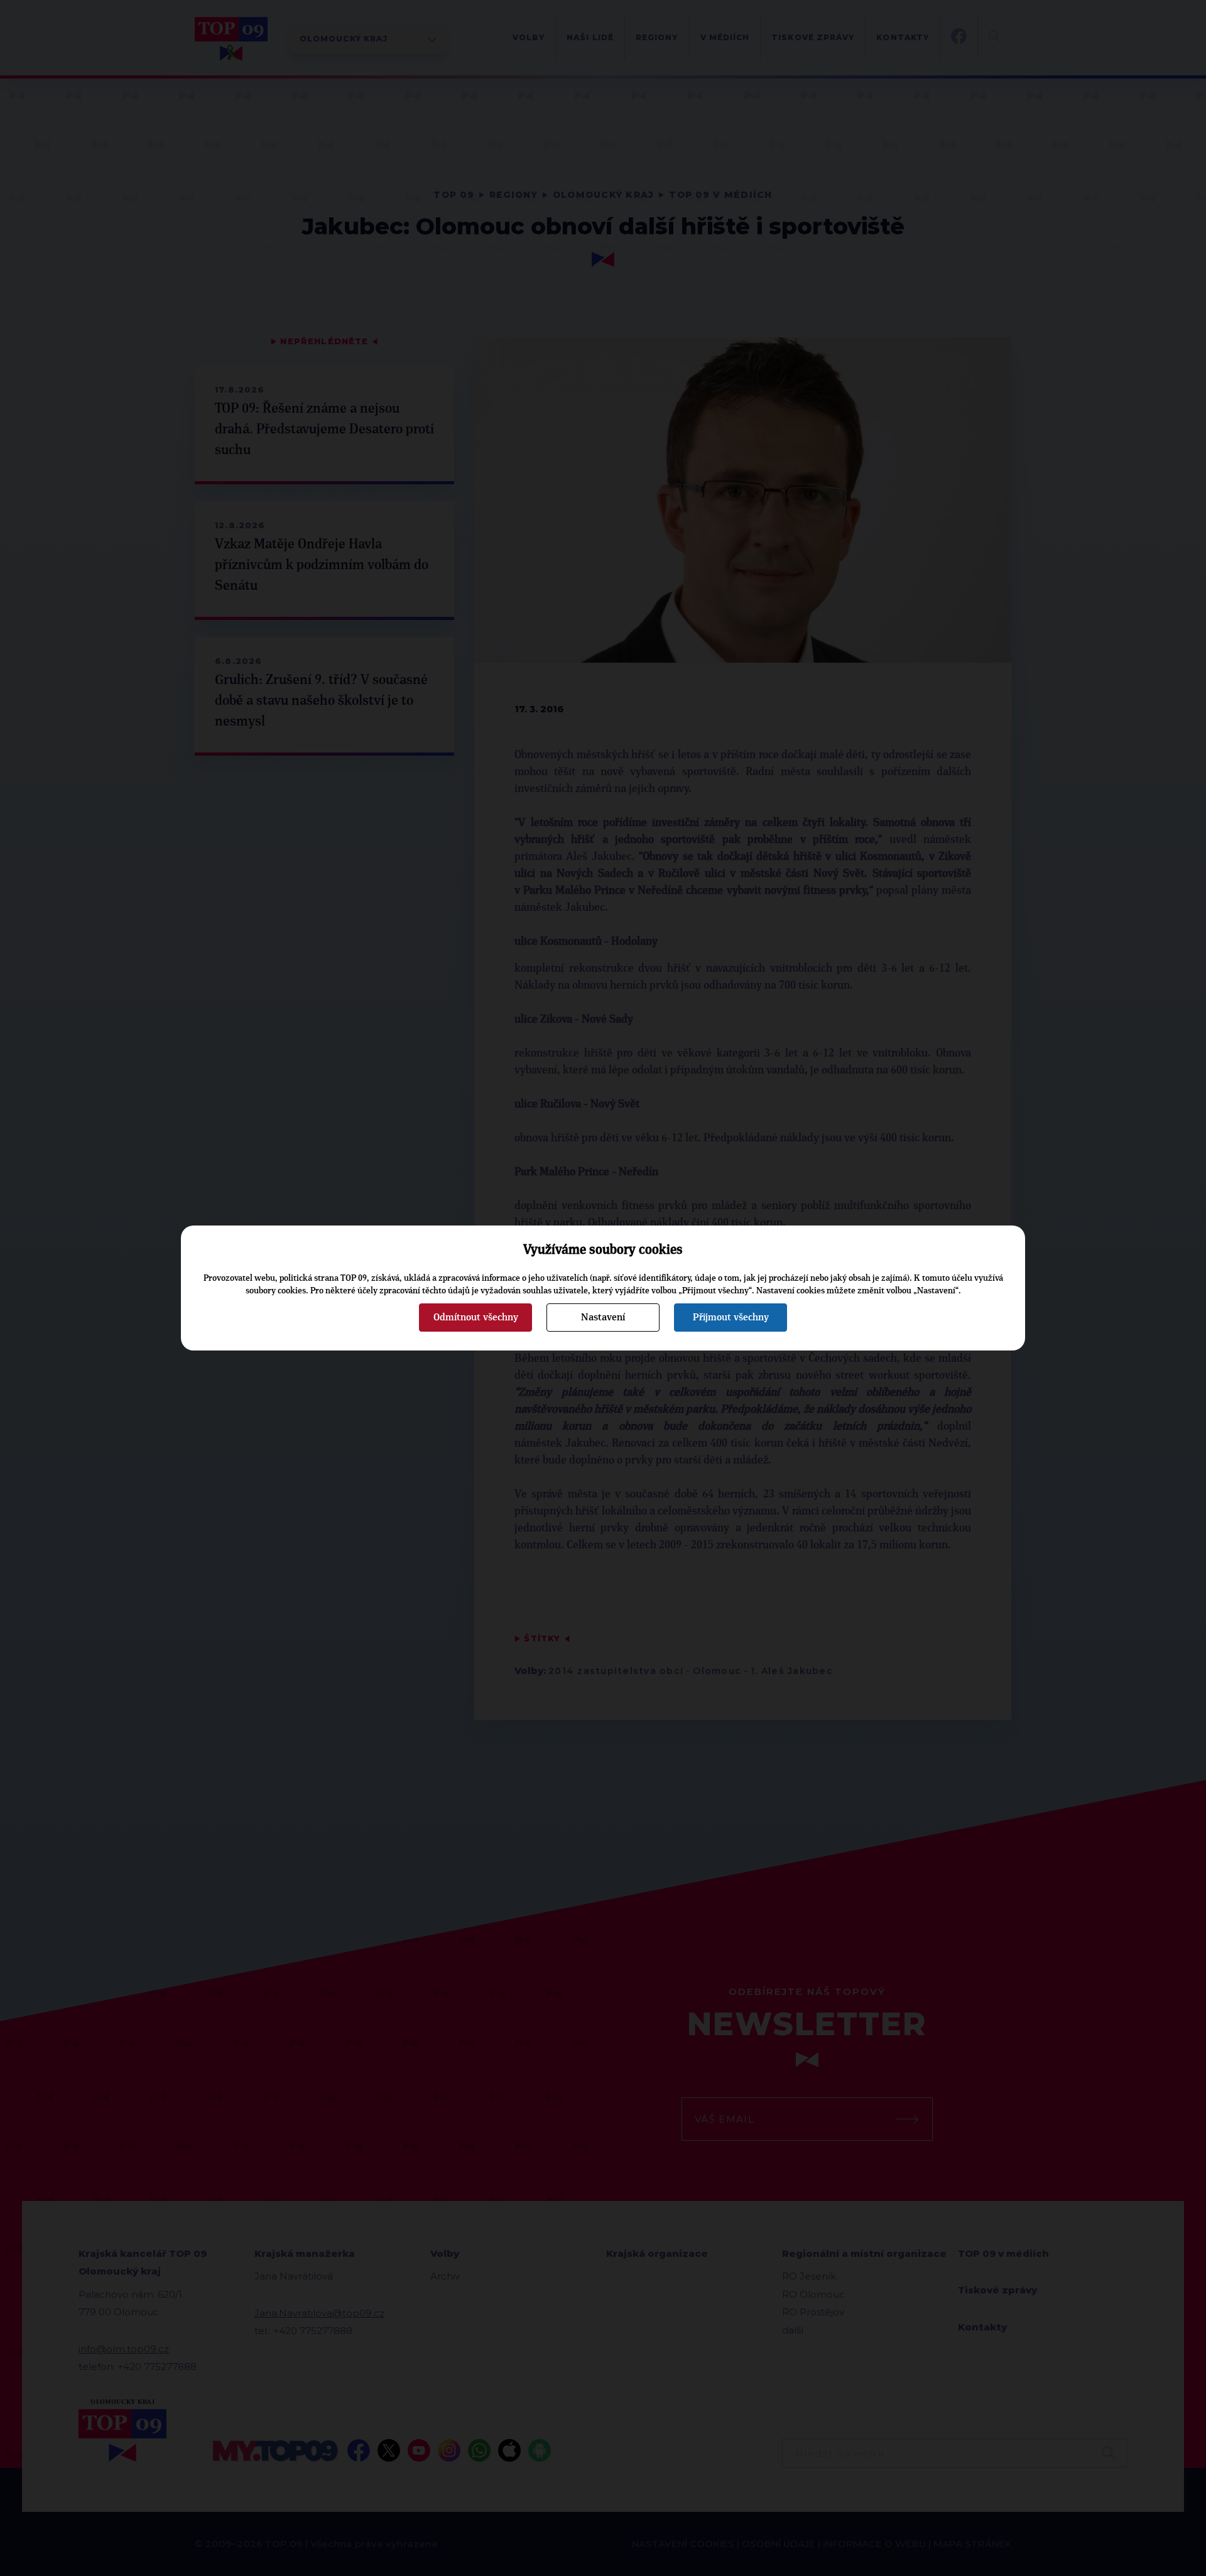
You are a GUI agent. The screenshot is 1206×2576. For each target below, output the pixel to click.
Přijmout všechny (731, 1317)
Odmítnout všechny (476, 1317)
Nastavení (603, 1317)
